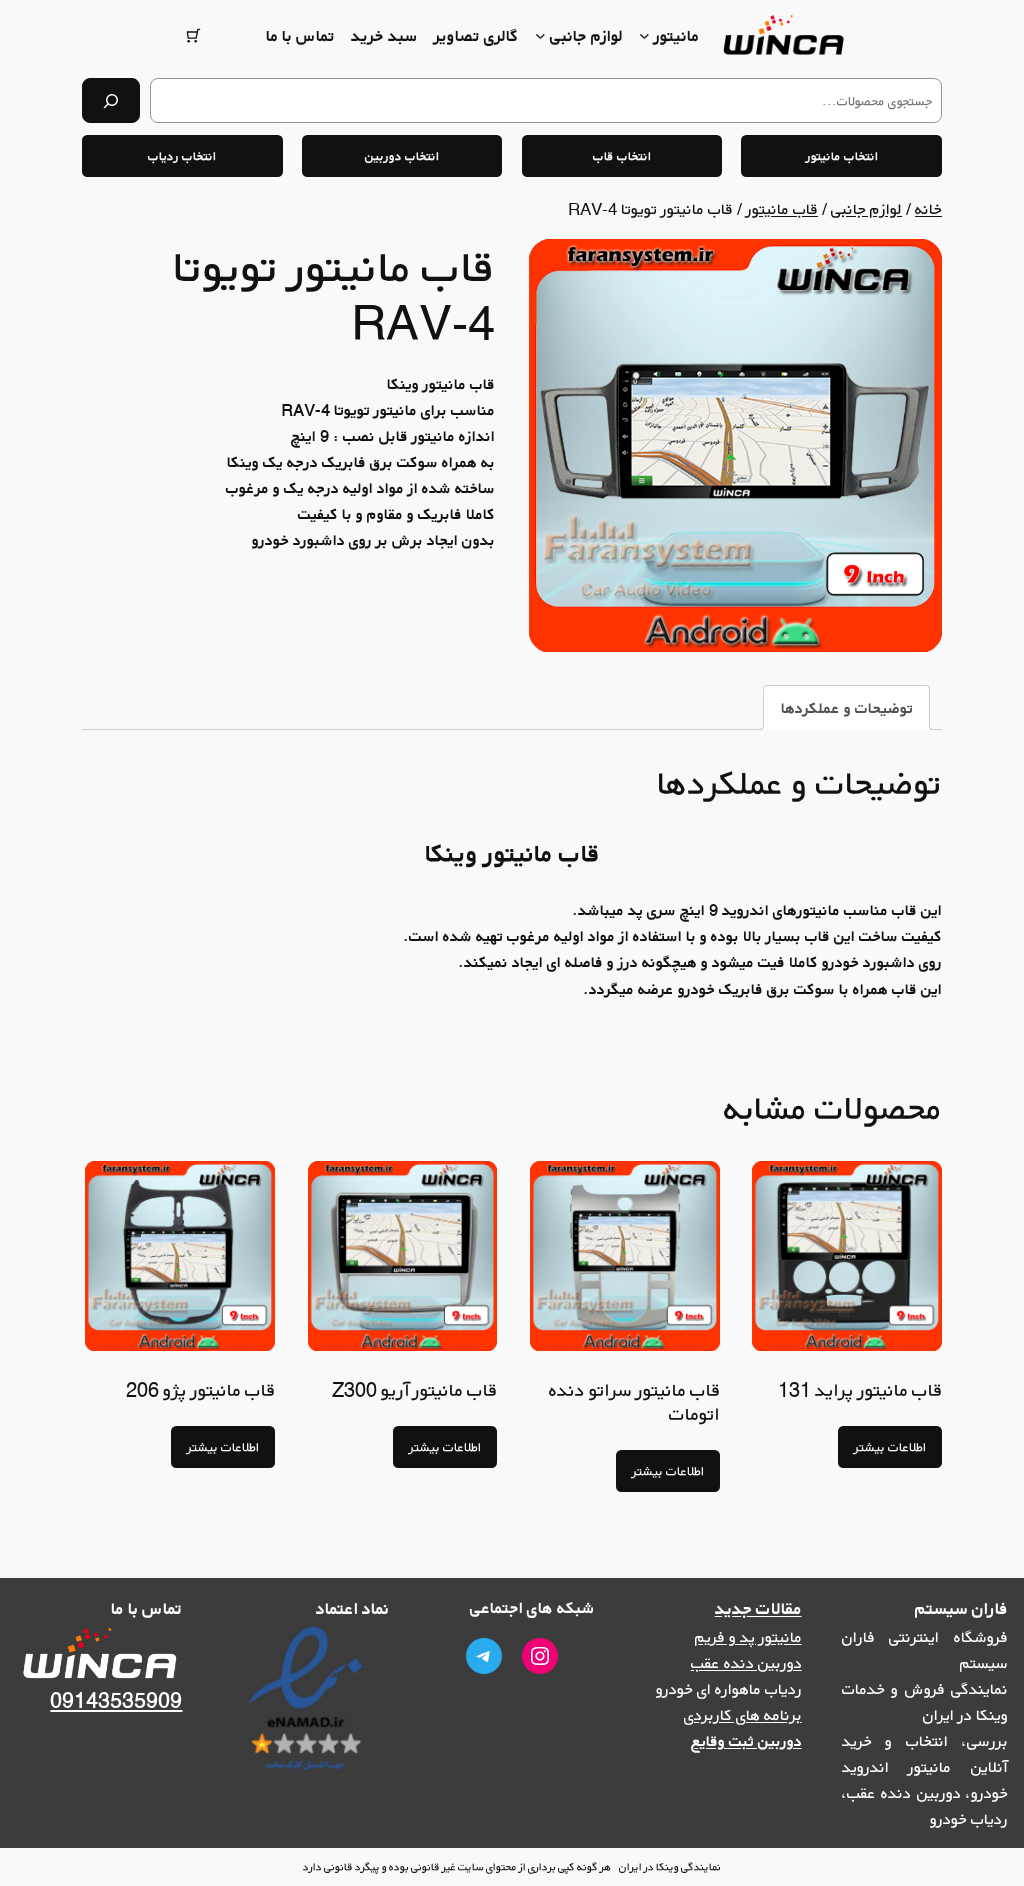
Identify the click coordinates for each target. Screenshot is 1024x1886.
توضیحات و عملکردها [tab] (847, 708)
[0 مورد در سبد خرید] (193, 35)
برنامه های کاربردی (743, 1715)
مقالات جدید (758, 1608)
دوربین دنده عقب (746, 1663)
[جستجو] (111, 100)
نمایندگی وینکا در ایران (670, 1866)
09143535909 (116, 1700)
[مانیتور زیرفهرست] (644, 35)
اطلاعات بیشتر (890, 1447)
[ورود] (238, 35)
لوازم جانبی (866, 209)
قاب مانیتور (782, 209)
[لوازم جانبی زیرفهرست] (540, 35)
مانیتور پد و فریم (748, 1637)
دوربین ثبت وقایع (746, 1741)
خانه (928, 209)
